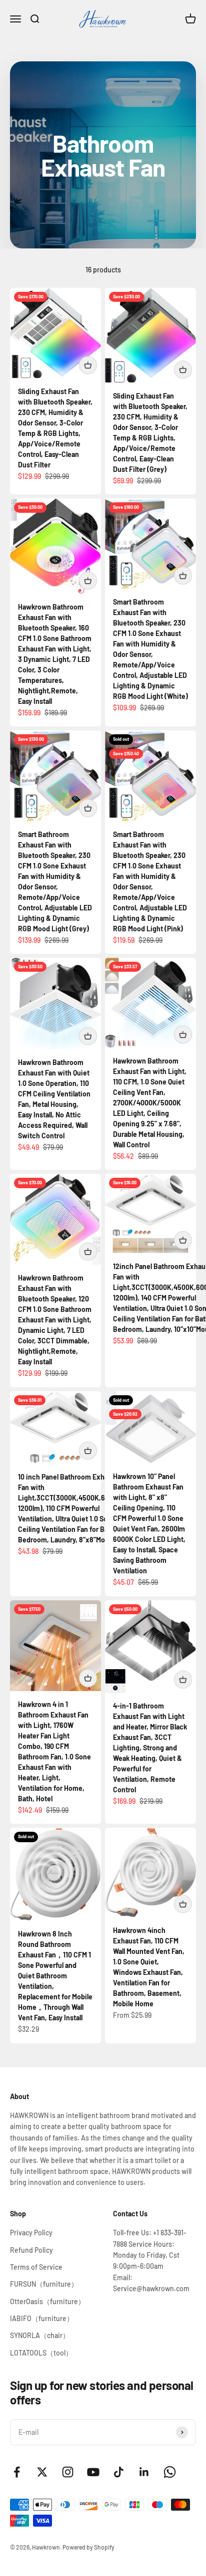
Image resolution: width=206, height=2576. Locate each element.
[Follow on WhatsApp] (170, 2472)
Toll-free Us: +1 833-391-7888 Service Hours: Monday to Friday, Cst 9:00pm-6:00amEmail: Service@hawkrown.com (151, 2260)
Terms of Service (36, 2267)
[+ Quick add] (88, 365)
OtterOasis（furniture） (47, 2301)
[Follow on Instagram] (68, 2472)
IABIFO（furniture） (42, 2318)
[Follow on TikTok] (119, 2472)
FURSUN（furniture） (44, 2284)
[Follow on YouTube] (93, 2472)
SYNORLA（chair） (40, 2335)
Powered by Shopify (88, 2547)
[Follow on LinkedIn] (144, 2472)
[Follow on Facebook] (17, 2472)
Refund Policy (31, 2250)
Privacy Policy (31, 2233)
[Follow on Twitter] (42, 2472)
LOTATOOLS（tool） (41, 2353)
